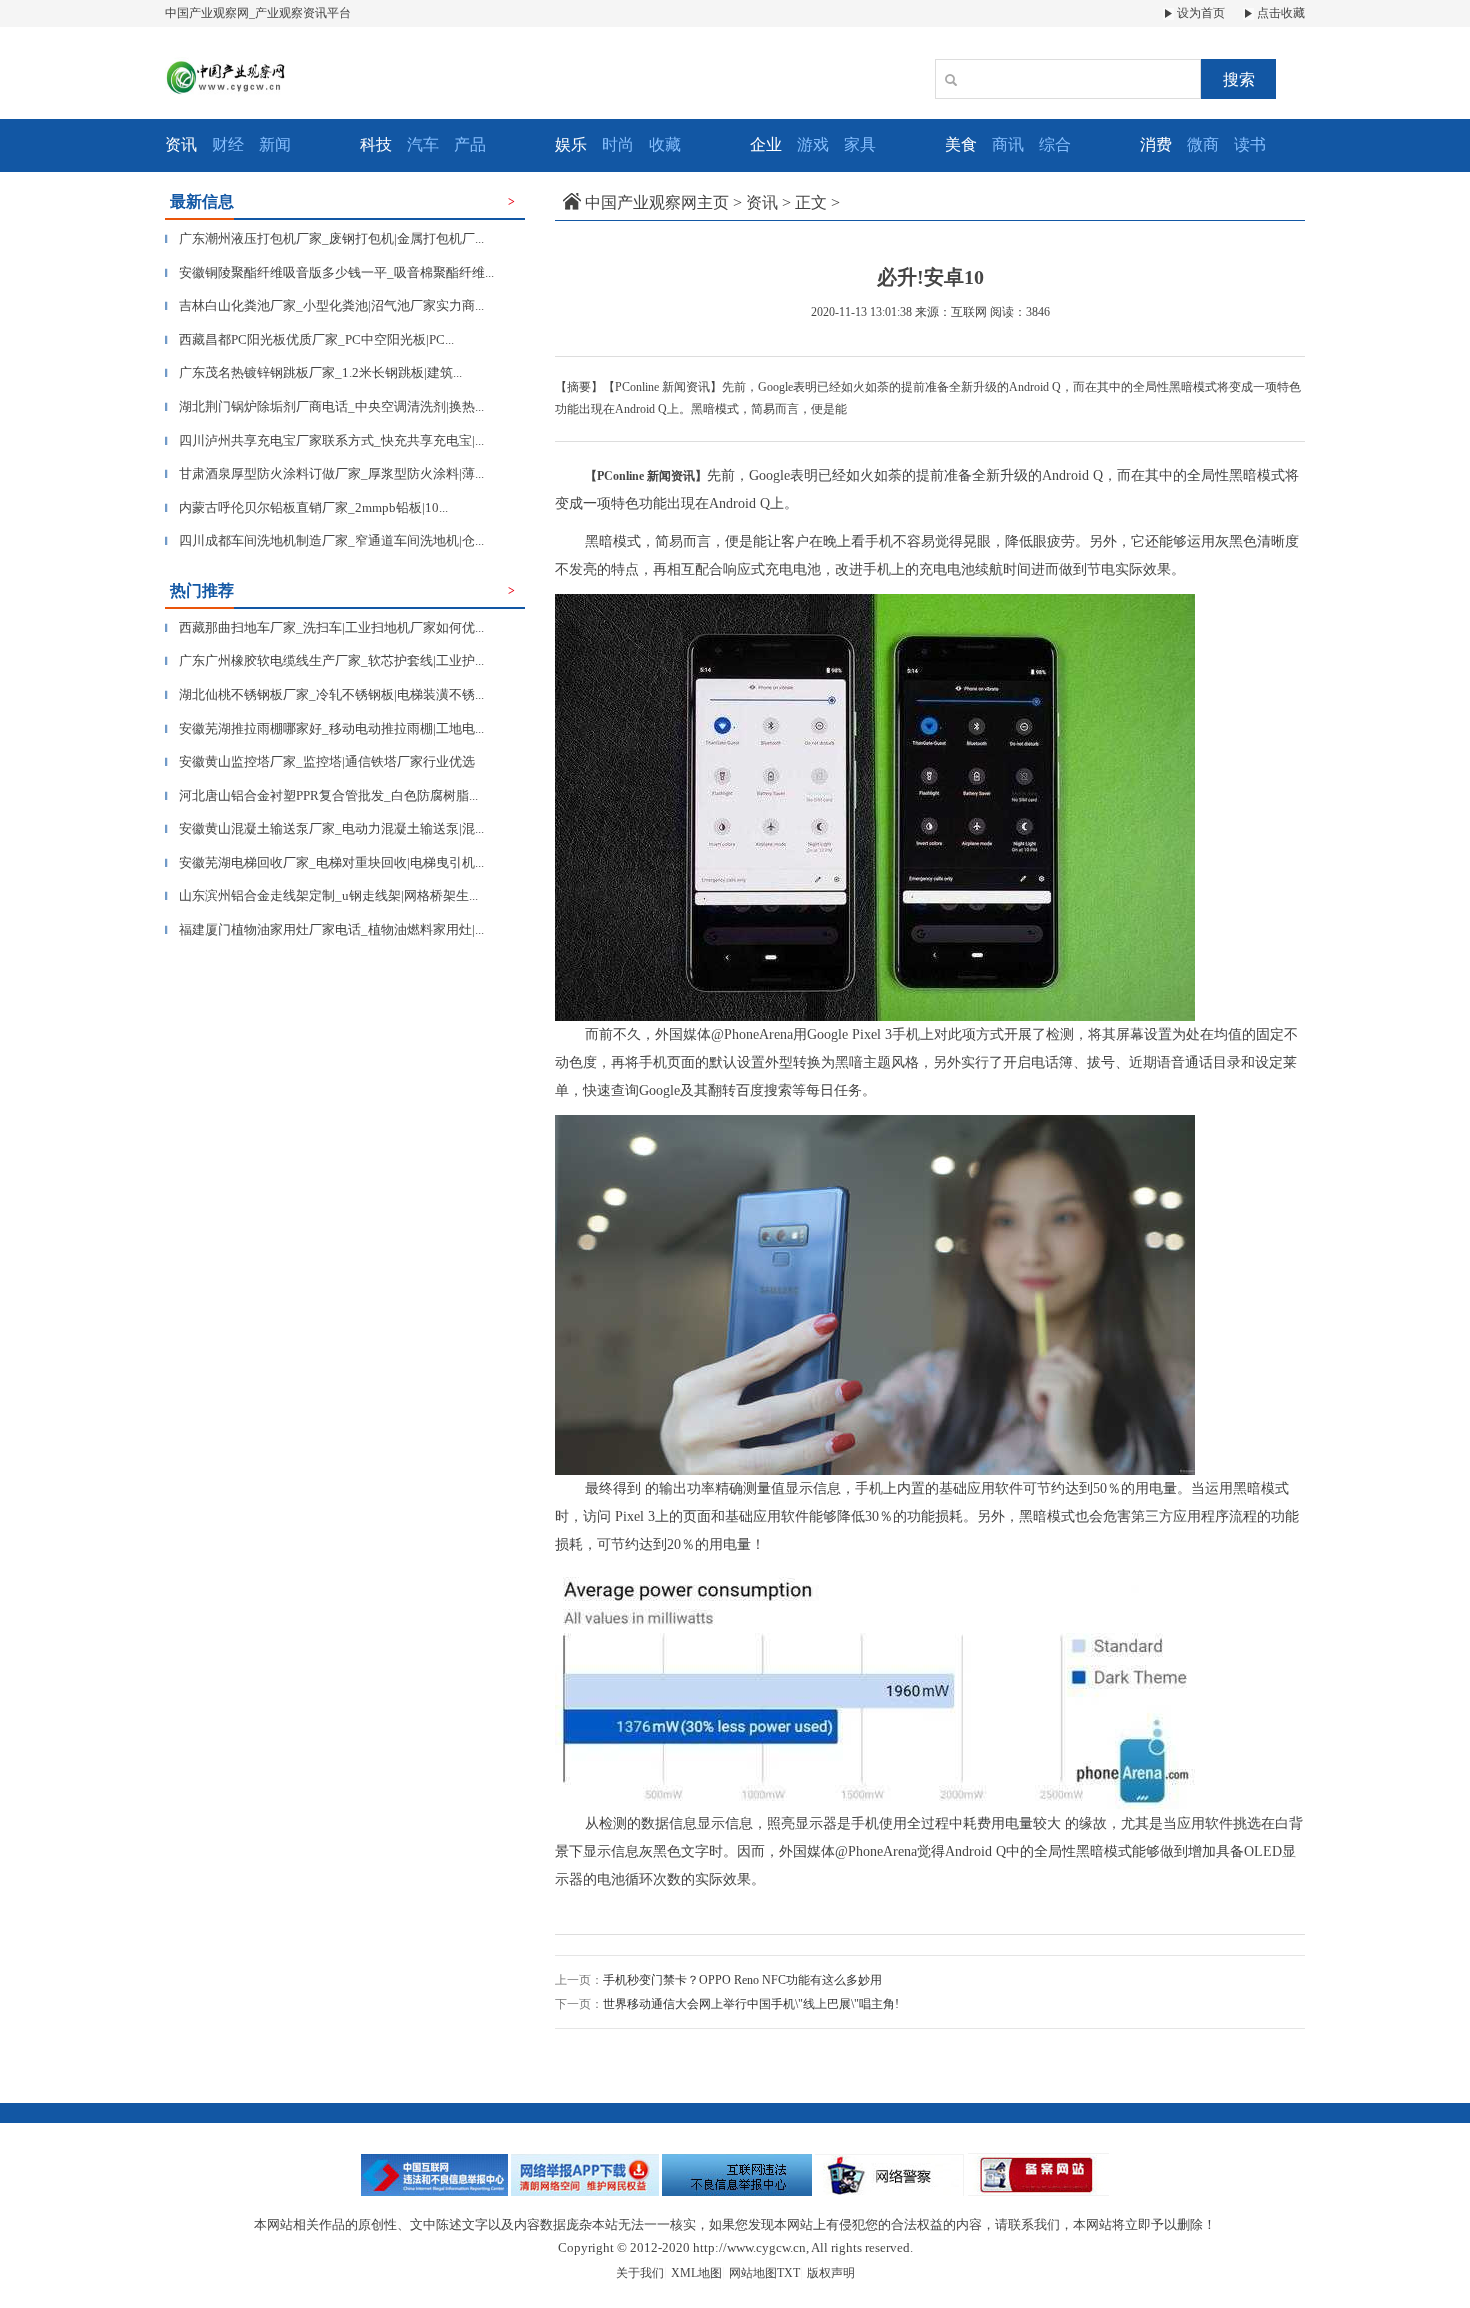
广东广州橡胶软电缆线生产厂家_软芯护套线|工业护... (324, 660)
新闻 (275, 144)
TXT (788, 2273)
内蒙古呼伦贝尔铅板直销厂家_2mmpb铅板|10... (306, 507)
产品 (470, 144)
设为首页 (1199, 13)
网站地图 (753, 2273)
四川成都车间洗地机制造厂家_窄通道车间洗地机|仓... (324, 540)
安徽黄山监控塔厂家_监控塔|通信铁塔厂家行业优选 (320, 761)
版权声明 (831, 2273)
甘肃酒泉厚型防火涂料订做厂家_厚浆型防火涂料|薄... (324, 473)
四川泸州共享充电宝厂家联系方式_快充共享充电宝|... (324, 440)
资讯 (762, 202)
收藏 (665, 144)
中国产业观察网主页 (657, 202)
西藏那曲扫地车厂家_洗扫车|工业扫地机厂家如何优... (324, 627)
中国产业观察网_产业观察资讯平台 (258, 13)
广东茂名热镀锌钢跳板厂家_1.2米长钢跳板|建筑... (313, 372)
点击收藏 (1279, 13)
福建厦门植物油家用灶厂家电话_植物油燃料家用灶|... (324, 929)
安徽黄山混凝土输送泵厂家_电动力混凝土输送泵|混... (324, 828)
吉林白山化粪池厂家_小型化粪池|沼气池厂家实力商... (324, 305)
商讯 (1008, 144)
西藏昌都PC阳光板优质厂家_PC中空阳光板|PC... (309, 339)
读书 (1250, 144)
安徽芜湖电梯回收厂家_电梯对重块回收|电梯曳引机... (324, 862)
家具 (860, 144)
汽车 (423, 144)
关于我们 (640, 2273)
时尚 (618, 144)
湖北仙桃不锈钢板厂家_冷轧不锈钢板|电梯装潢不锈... (324, 694)
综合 (1055, 144)
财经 (228, 144)
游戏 (813, 144)
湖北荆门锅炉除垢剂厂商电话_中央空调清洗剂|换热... (324, 406)
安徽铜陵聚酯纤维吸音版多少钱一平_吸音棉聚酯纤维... (329, 272)
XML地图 (696, 2273)
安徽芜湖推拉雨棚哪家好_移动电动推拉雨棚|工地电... (324, 728)
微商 (1203, 144)
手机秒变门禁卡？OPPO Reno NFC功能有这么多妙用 (742, 1980)
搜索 (1239, 79)
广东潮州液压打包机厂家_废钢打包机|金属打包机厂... (324, 238)
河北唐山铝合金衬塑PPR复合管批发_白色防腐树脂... (321, 795)
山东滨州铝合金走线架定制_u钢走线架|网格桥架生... (321, 895)
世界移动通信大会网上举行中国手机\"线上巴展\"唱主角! (751, 2004)
